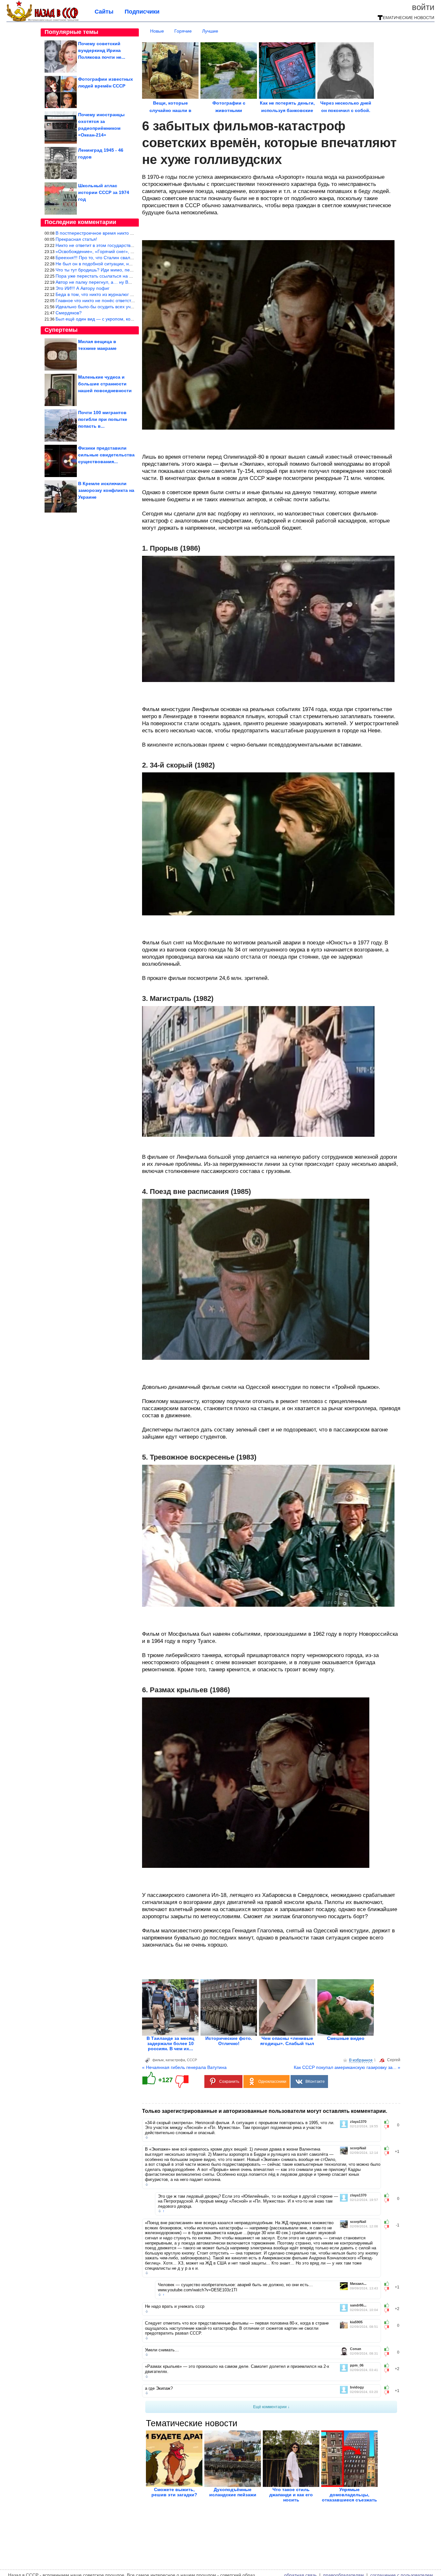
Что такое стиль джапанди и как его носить (291, 2495)
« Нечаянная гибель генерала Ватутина (184, 2067)
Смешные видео (346, 2038)
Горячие (183, 31)
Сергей (394, 2060)
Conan (356, 2349)
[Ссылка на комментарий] (147, 2137)
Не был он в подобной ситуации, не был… (101, 264)
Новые (157, 31)
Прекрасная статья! (76, 239)
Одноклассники (272, 2082)
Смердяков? (69, 313)
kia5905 (356, 2322)
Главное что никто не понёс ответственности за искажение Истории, (128, 300)
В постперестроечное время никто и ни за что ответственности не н (128, 233)
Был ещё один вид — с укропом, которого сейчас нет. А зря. (119, 319)
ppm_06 (357, 2365)
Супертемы (61, 330)
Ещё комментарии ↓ (271, 2407)
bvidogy (357, 2387)
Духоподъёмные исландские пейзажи (233, 2492)
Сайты (104, 12)
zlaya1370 (358, 2122)
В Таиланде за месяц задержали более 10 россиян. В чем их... (170, 2043)
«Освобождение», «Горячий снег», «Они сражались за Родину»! (124, 251)
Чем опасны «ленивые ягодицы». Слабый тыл (287, 2041)
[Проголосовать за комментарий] (389, 2127)
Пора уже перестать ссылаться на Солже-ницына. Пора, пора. (122, 276)
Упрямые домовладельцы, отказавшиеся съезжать (349, 2495)
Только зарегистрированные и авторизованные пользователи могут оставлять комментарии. (265, 2111)
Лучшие (210, 31)
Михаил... (358, 2284)
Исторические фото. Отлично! (229, 2041)
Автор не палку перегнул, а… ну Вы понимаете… (108, 282)
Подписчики (142, 12)
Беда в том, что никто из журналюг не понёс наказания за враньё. (126, 294)
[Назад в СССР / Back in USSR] (42, 20)
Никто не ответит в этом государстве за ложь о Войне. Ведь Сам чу (127, 245)
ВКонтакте (315, 2082)
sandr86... (358, 2305)
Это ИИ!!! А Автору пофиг (82, 288)
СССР (192, 2060)
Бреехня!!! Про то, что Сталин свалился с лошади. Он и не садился (127, 258)
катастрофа (175, 2060)
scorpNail (358, 2148)
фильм (158, 2060)
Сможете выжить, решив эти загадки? (174, 2492)
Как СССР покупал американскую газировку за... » (347, 2067)
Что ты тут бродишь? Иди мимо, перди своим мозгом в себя (119, 270)
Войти (423, 7)
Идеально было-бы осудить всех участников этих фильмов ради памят (131, 307)
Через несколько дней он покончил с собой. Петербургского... (346, 110)
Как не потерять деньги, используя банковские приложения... (287, 110)
